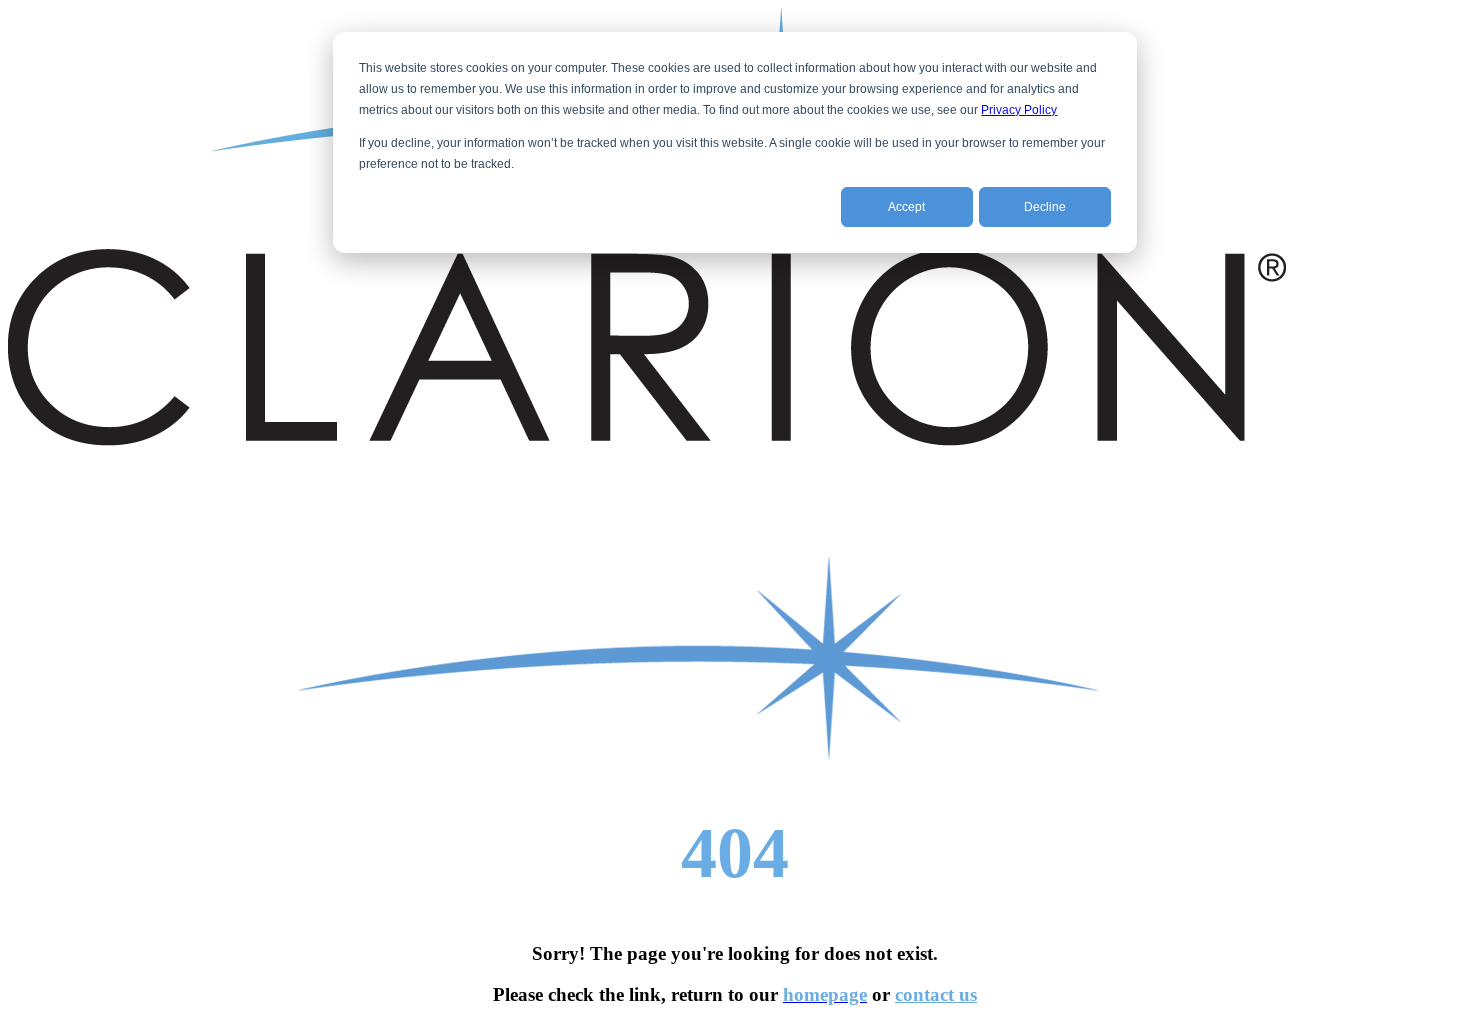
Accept (906, 207)
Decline (1045, 207)
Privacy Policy (1019, 110)
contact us (936, 994)
